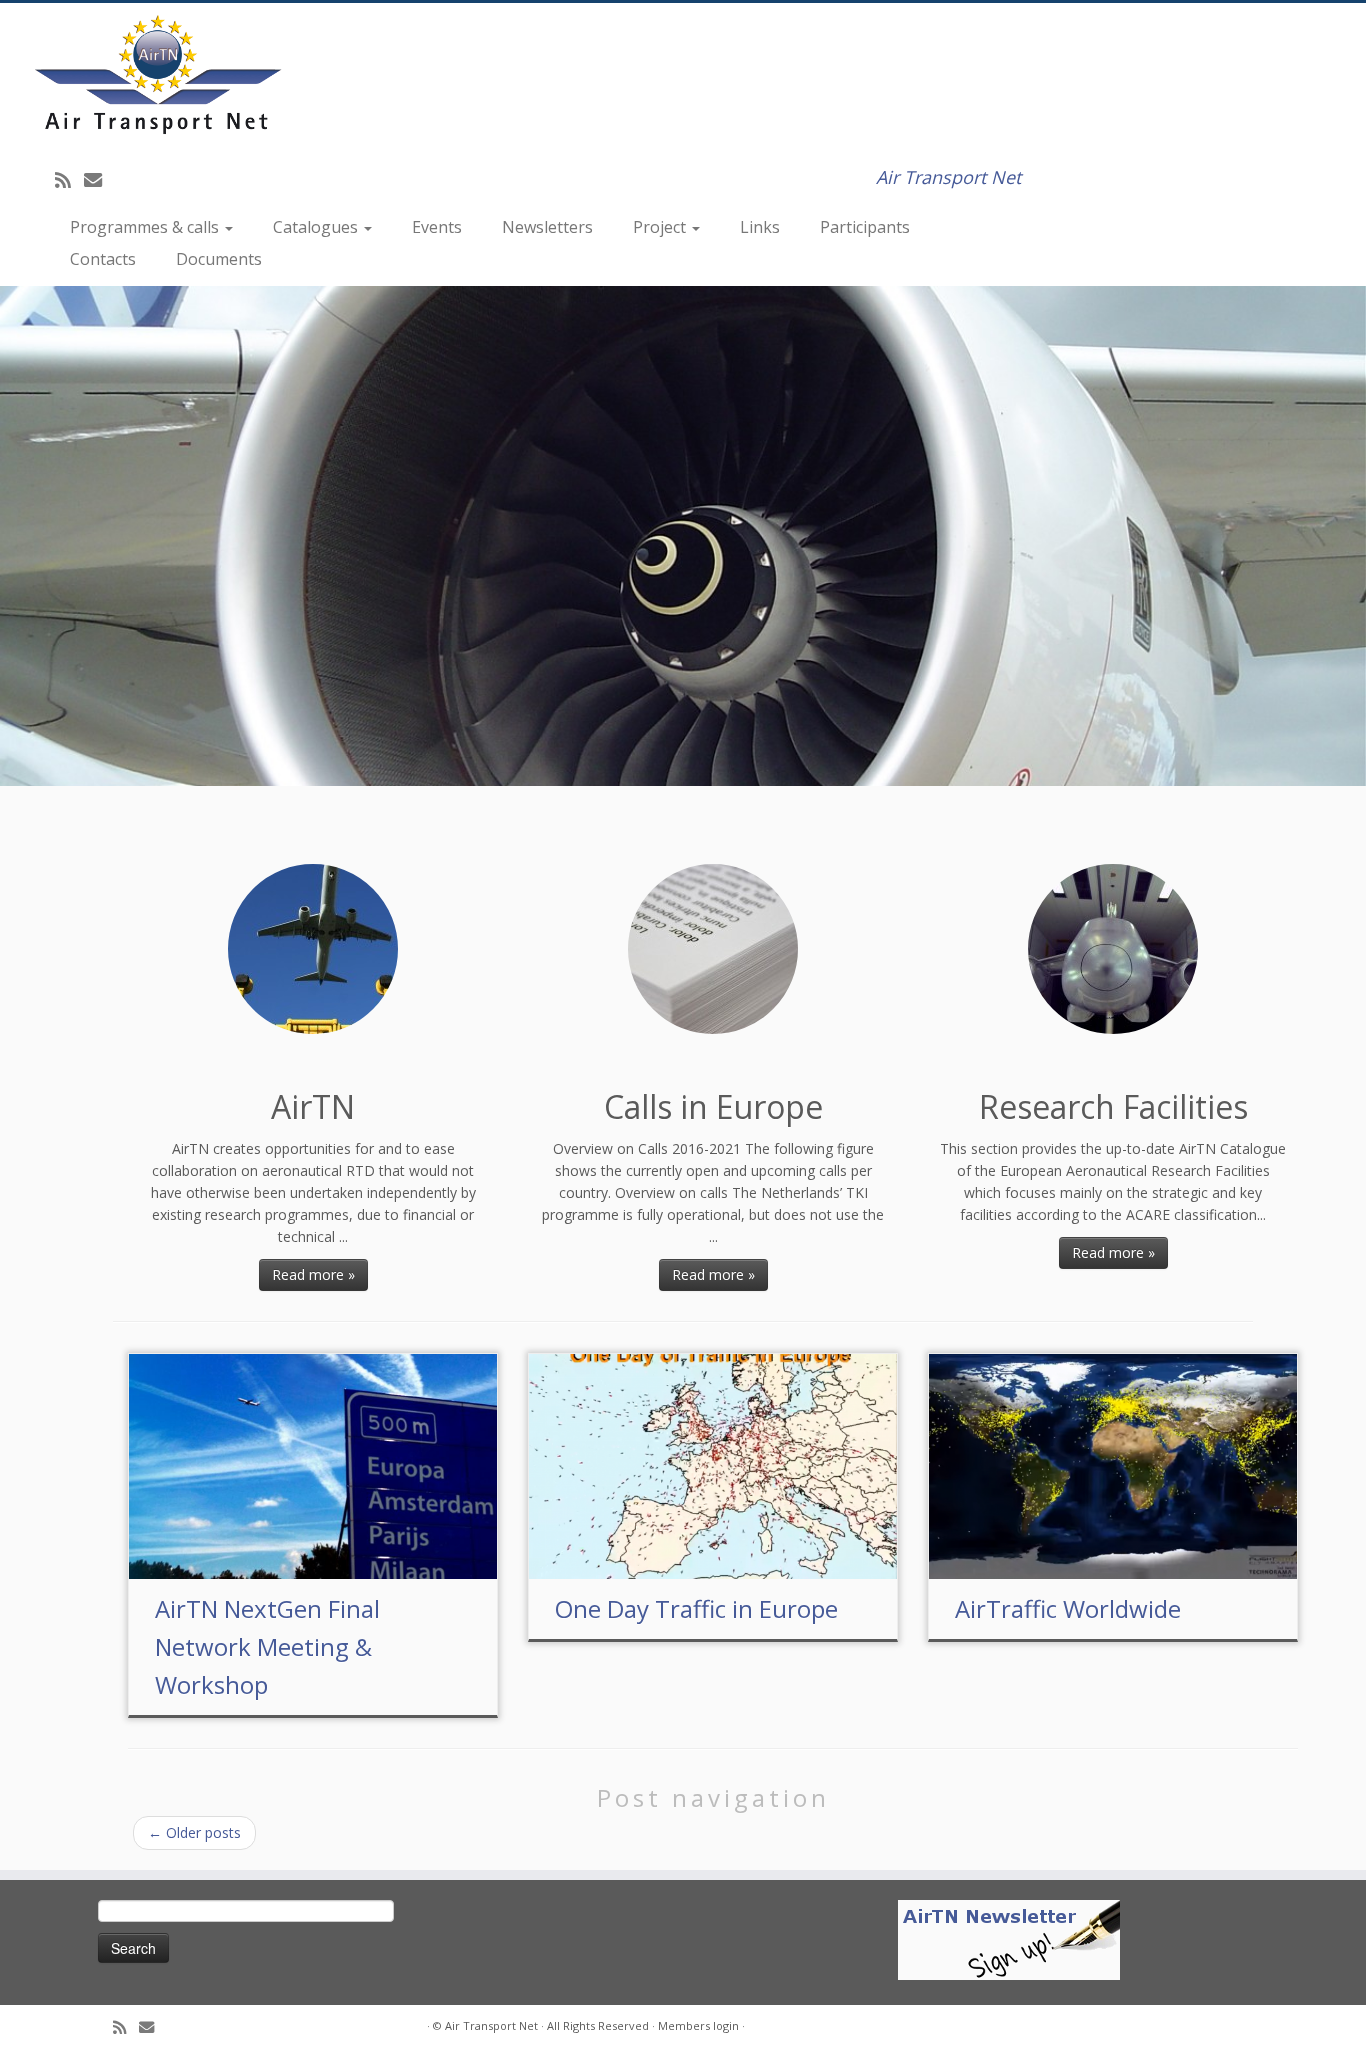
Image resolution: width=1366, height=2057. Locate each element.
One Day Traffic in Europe (696, 1608)
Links (760, 227)
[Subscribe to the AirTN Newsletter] (1009, 1938)
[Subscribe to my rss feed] (69, 180)
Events (437, 227)
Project (661, 227)
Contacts (103, 259)
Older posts (194, 1832)
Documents (219, 259)
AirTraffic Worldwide (1068, 1608)
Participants (865, 227)
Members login (698, 2025)
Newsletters (547, 227)
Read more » (313, 1274)
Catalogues (317, 227)
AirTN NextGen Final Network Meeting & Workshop (267, 1646)
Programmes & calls (146, 227)
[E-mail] (99, 180)
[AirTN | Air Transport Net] (157, 74)
